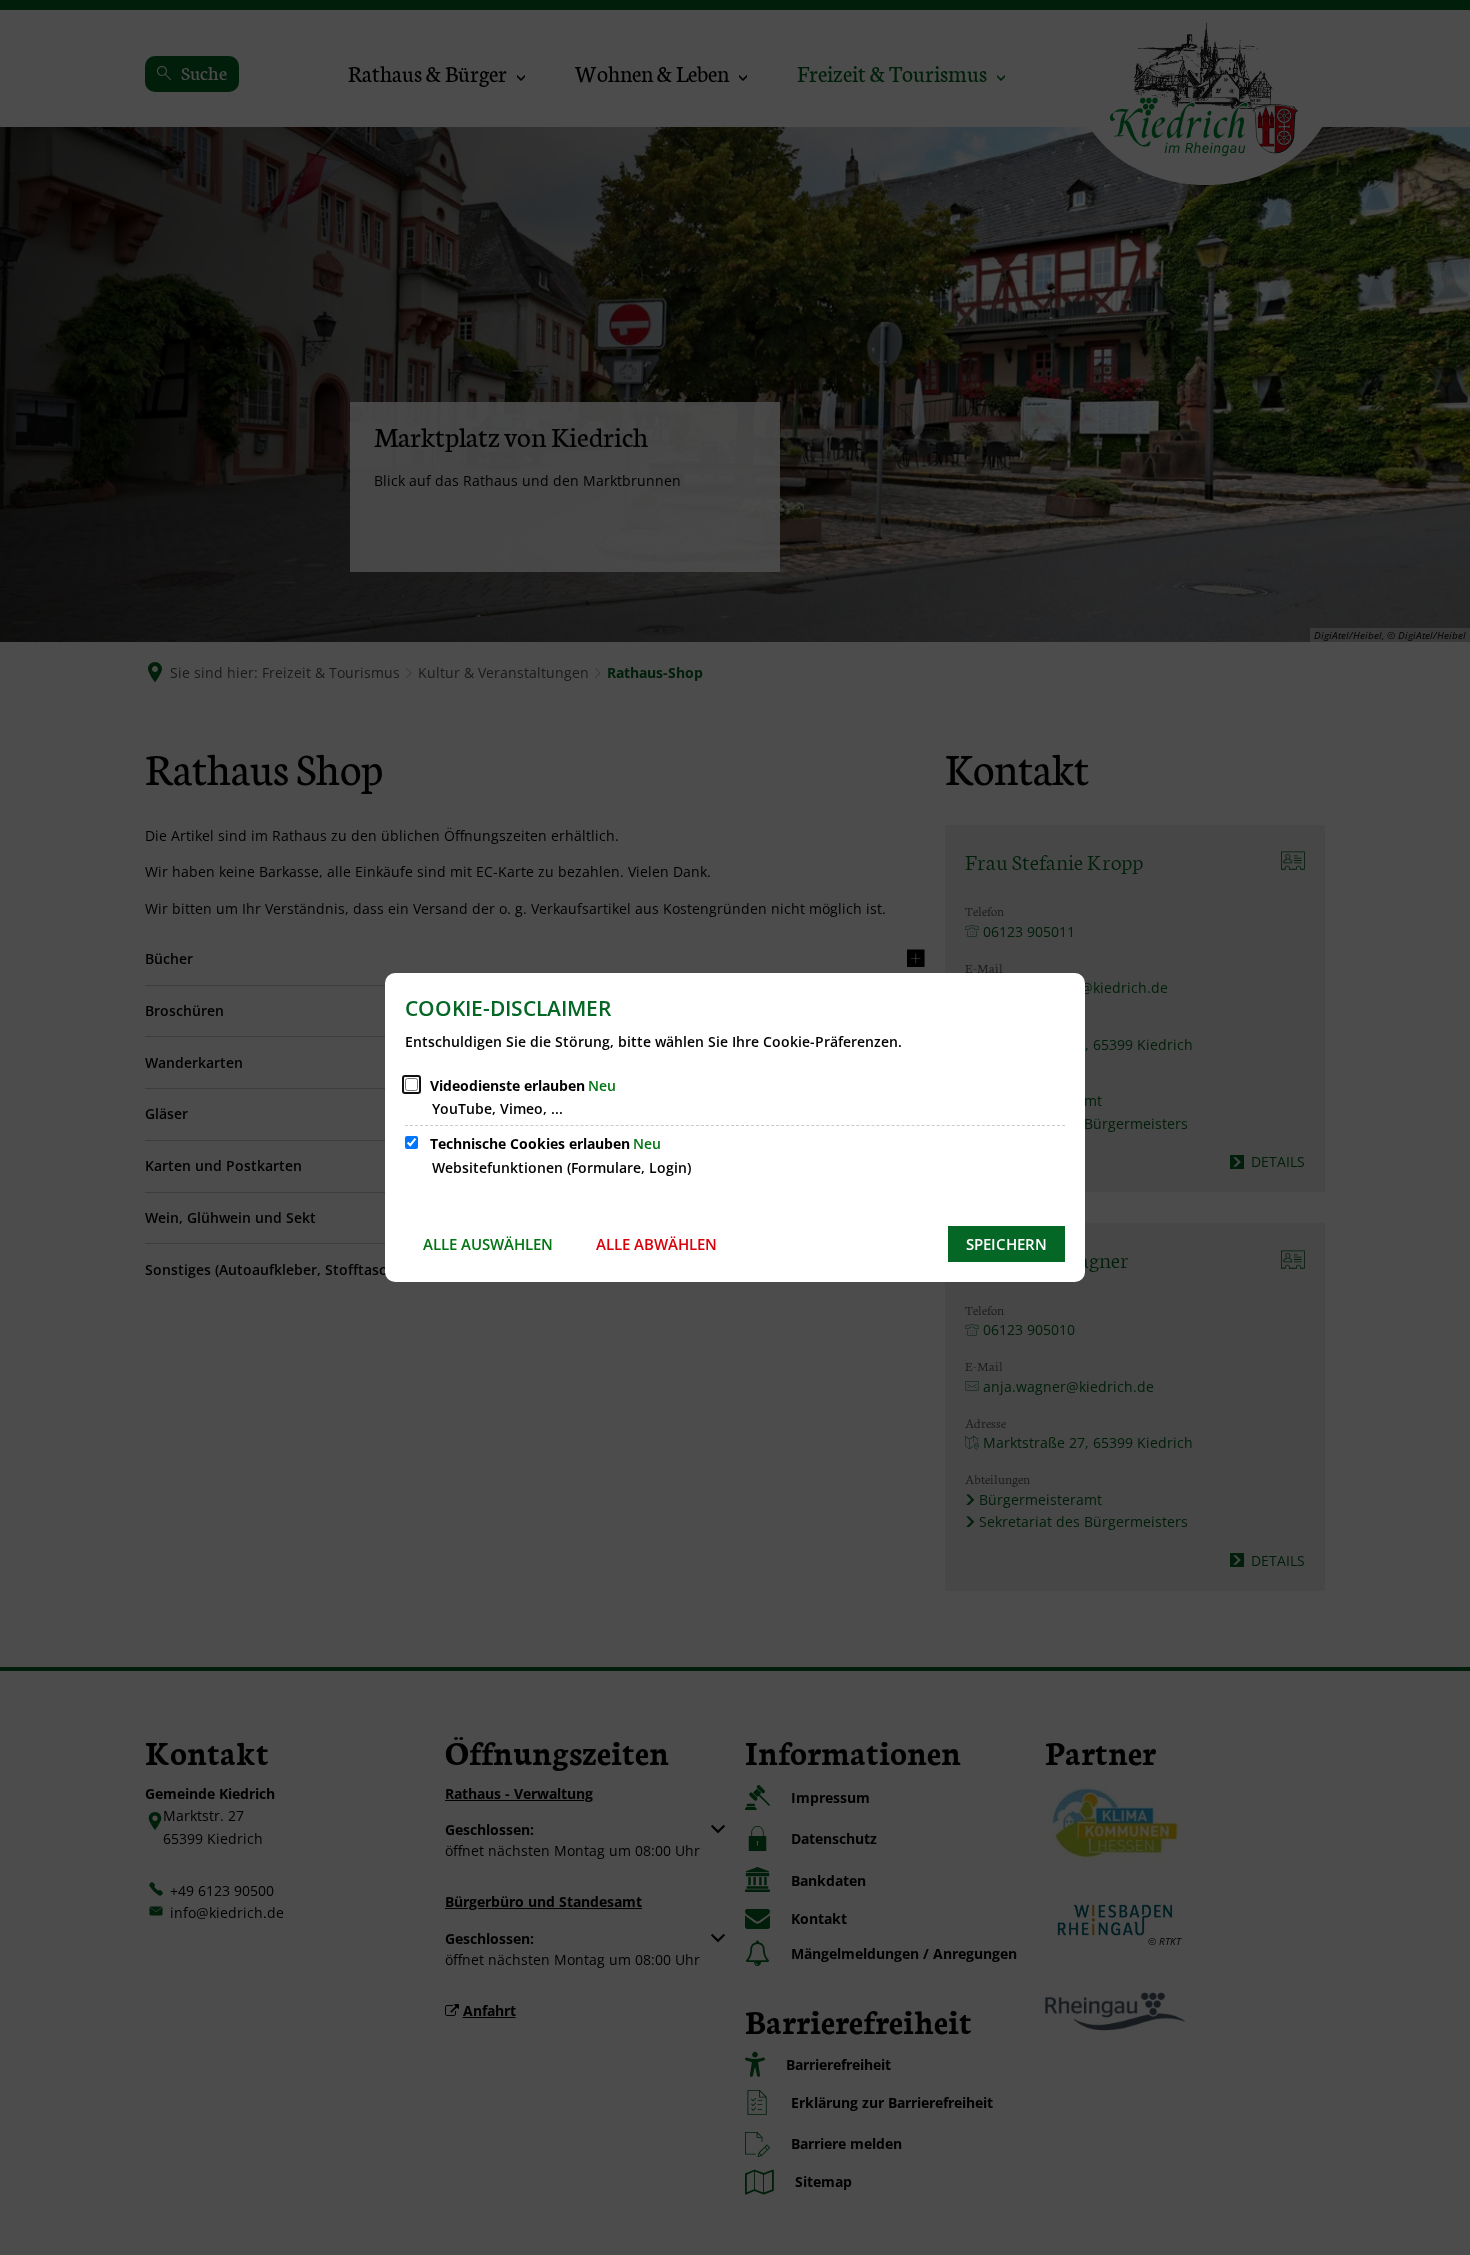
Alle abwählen (656, 1244)
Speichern (1006, 1244)
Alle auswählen (488, 1244)
